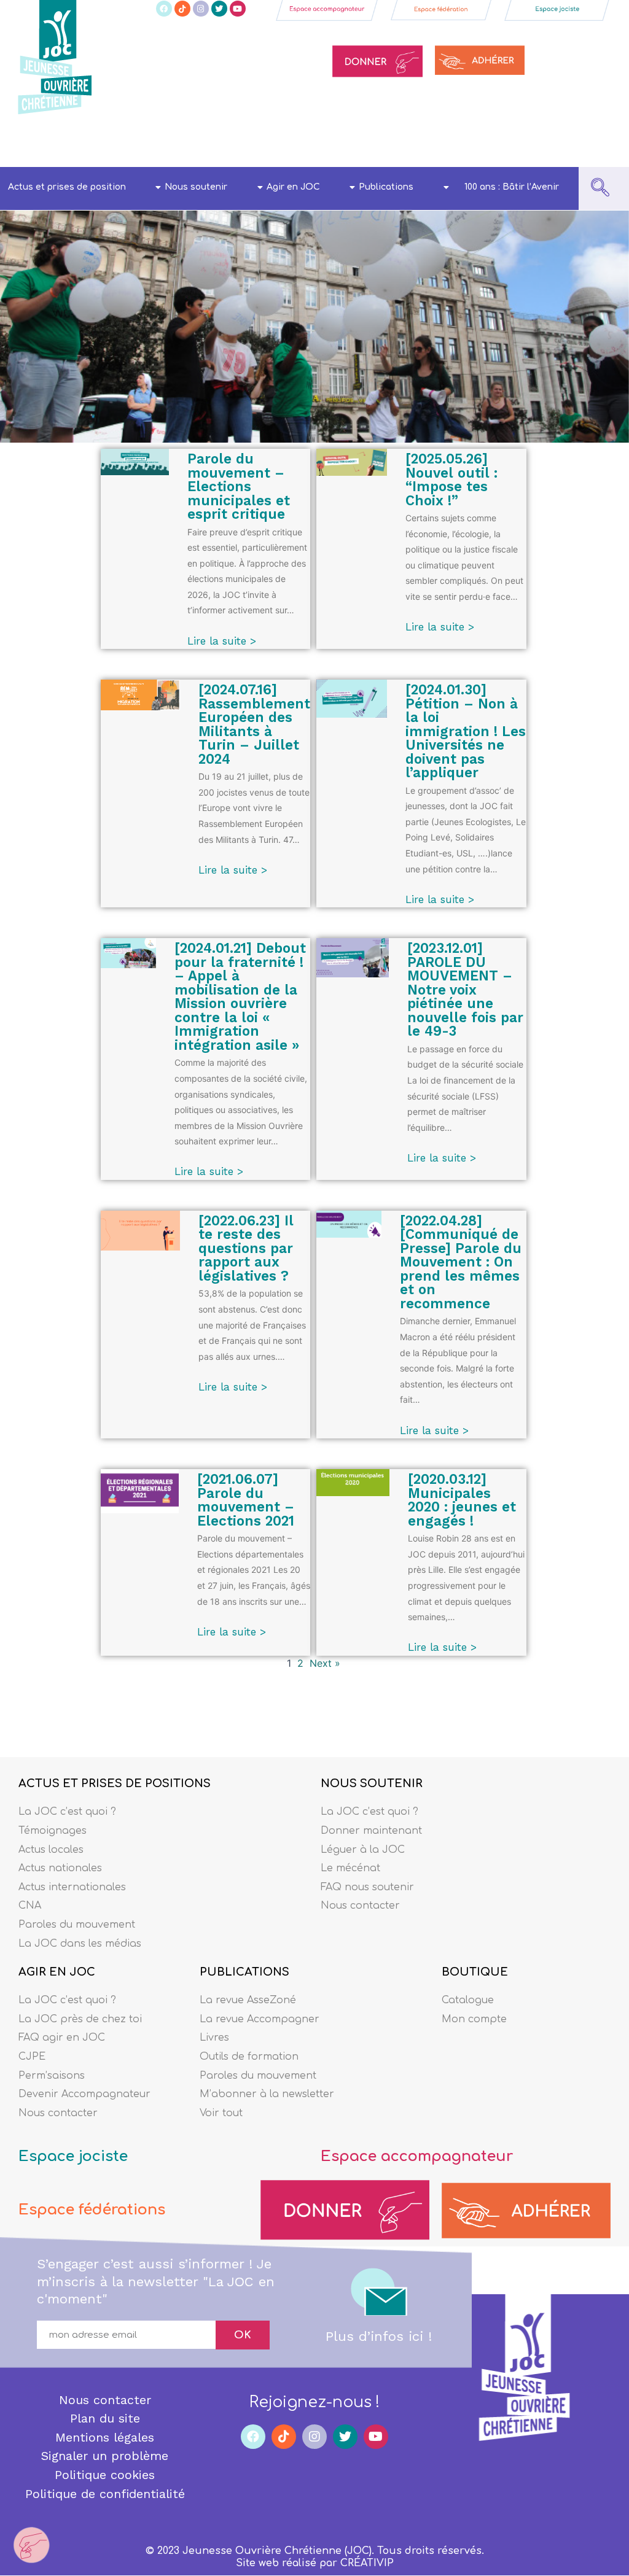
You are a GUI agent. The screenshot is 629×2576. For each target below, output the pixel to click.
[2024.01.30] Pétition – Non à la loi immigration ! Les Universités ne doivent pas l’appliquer (466, 731)
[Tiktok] (182, 9)
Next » (325, 1663)
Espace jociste (73, 2156)
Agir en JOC (293, 187)
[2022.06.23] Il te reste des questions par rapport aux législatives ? (246, 1248)
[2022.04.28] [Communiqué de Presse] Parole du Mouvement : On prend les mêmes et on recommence (461, 1262)
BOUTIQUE (475, 1972)
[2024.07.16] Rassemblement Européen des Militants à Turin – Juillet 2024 (254, 724)
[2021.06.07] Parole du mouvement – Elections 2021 (246, 1500)
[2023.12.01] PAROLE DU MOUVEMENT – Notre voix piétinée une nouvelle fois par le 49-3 (465, 989)
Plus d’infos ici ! (379, 2336)
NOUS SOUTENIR (372, 1783)
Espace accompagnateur (417, 2156)
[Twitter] (219, 9)
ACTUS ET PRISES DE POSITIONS (115, 1783)
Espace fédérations (92, 2210)
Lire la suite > (222, 641)
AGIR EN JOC (57, 1972)
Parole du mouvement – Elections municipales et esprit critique (239, 486)
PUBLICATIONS (244, 1972)
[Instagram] (201, 9)
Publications (386, 187)
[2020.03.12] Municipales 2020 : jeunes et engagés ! (462, 1500)
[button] (600, 188)
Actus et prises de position (67, 187)
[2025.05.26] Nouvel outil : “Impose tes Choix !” (451, 479)
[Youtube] (238, 9)
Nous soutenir (196, 187)
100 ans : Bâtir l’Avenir (512, 187)
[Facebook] (164, 9)
